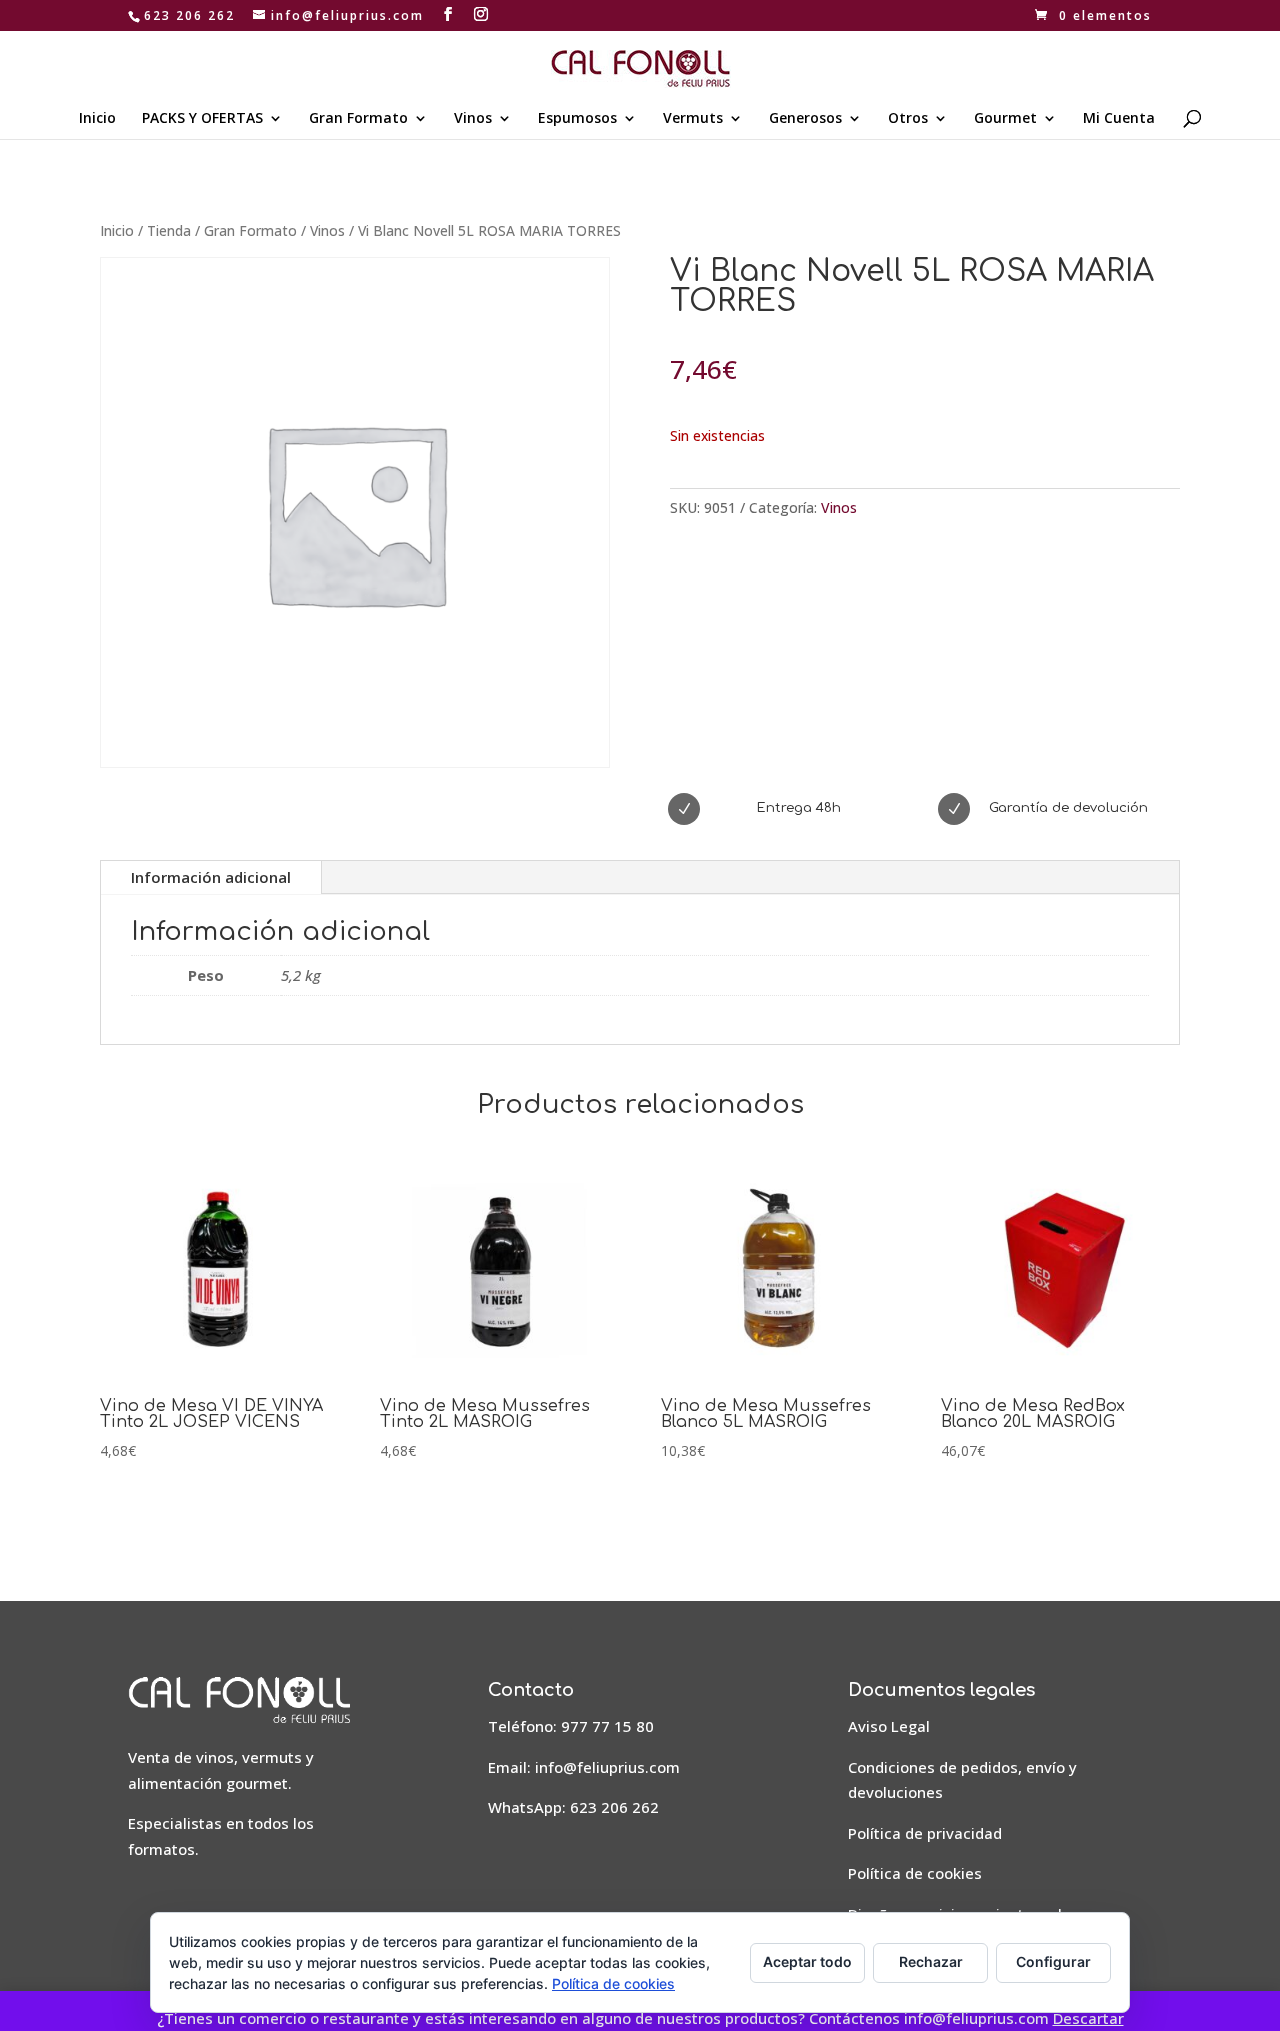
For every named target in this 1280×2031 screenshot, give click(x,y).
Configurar (1053, 1961)
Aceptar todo (807, 1961)
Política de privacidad (925, 1833)
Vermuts (693, 119)
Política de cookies (915, 1873)
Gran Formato (358, 119)
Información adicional (211, 877)
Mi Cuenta (1119, 119)
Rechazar (931, 1961)
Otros (908, 119)
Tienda (169, 230)
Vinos (473, 119)
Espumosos (577, 119)
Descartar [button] (1088, 2018)
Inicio (97, 119)
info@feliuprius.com (607, 1767)
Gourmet (1005, 119)
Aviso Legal (889, 1726)
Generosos (805, 119)
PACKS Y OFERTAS (202, 119)
